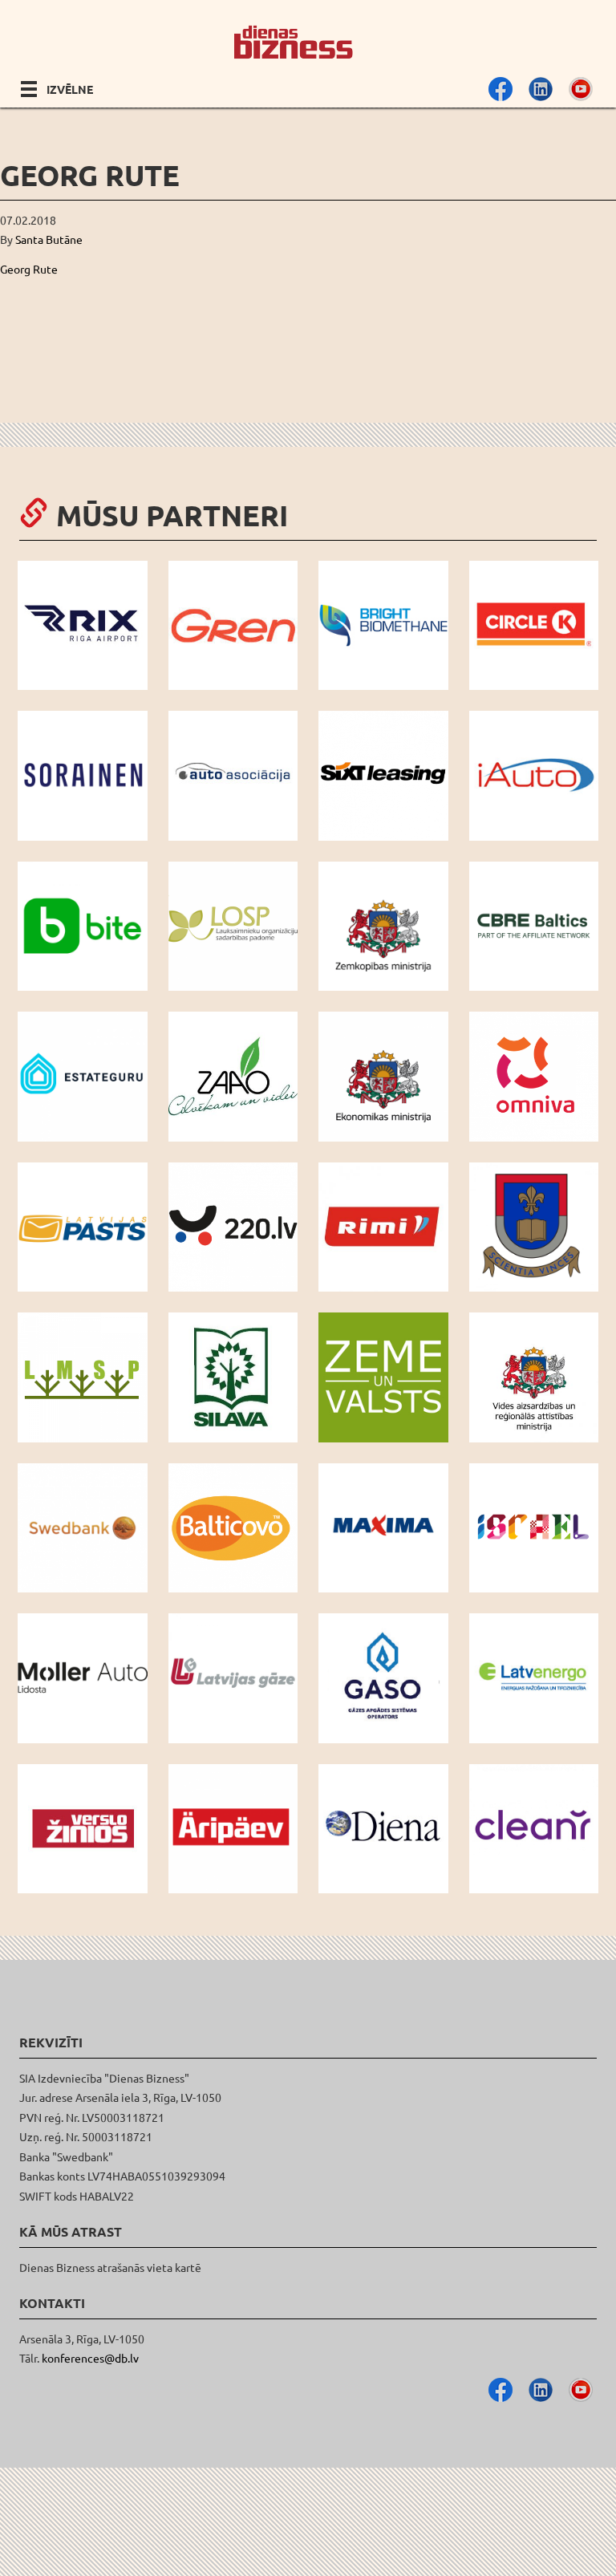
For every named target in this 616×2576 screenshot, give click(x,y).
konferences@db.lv (90, 2358)
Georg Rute (29, 269)
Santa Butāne (49, 239)
